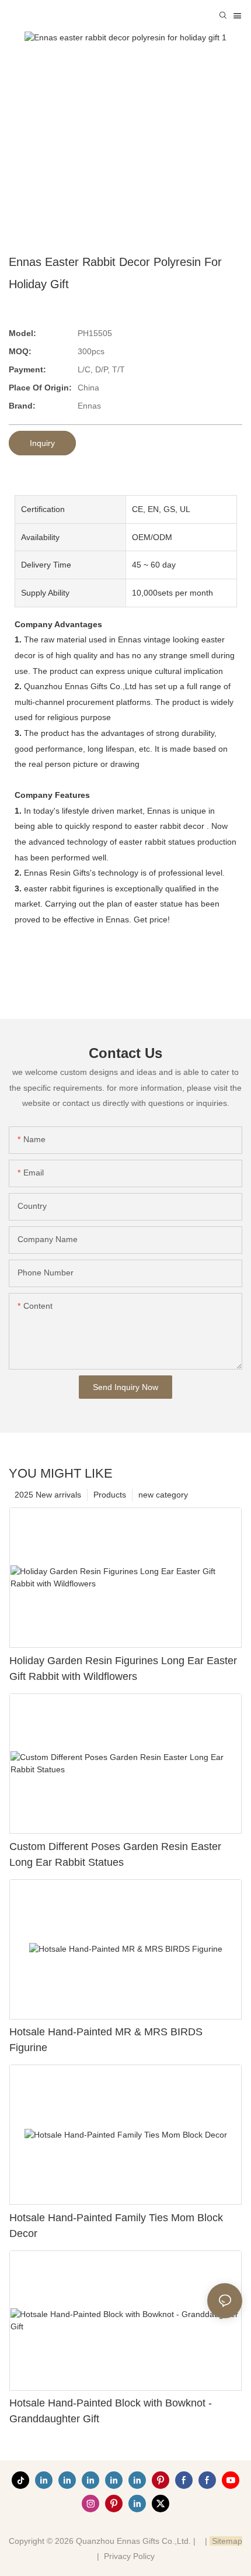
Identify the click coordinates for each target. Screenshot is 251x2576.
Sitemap (226, 2541)
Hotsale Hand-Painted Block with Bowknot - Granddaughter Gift (111, 2411)
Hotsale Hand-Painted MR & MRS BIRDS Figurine (106, 2040)
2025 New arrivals (48, 1495)
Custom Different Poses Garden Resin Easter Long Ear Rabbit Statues (115, 1854)
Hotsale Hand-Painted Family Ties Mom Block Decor (116, 2226)
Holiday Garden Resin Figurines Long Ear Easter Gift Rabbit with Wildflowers (123, 1669)
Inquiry (42, 443)
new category (163, 1495)
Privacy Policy (129, 2556)
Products (110, 1495)
